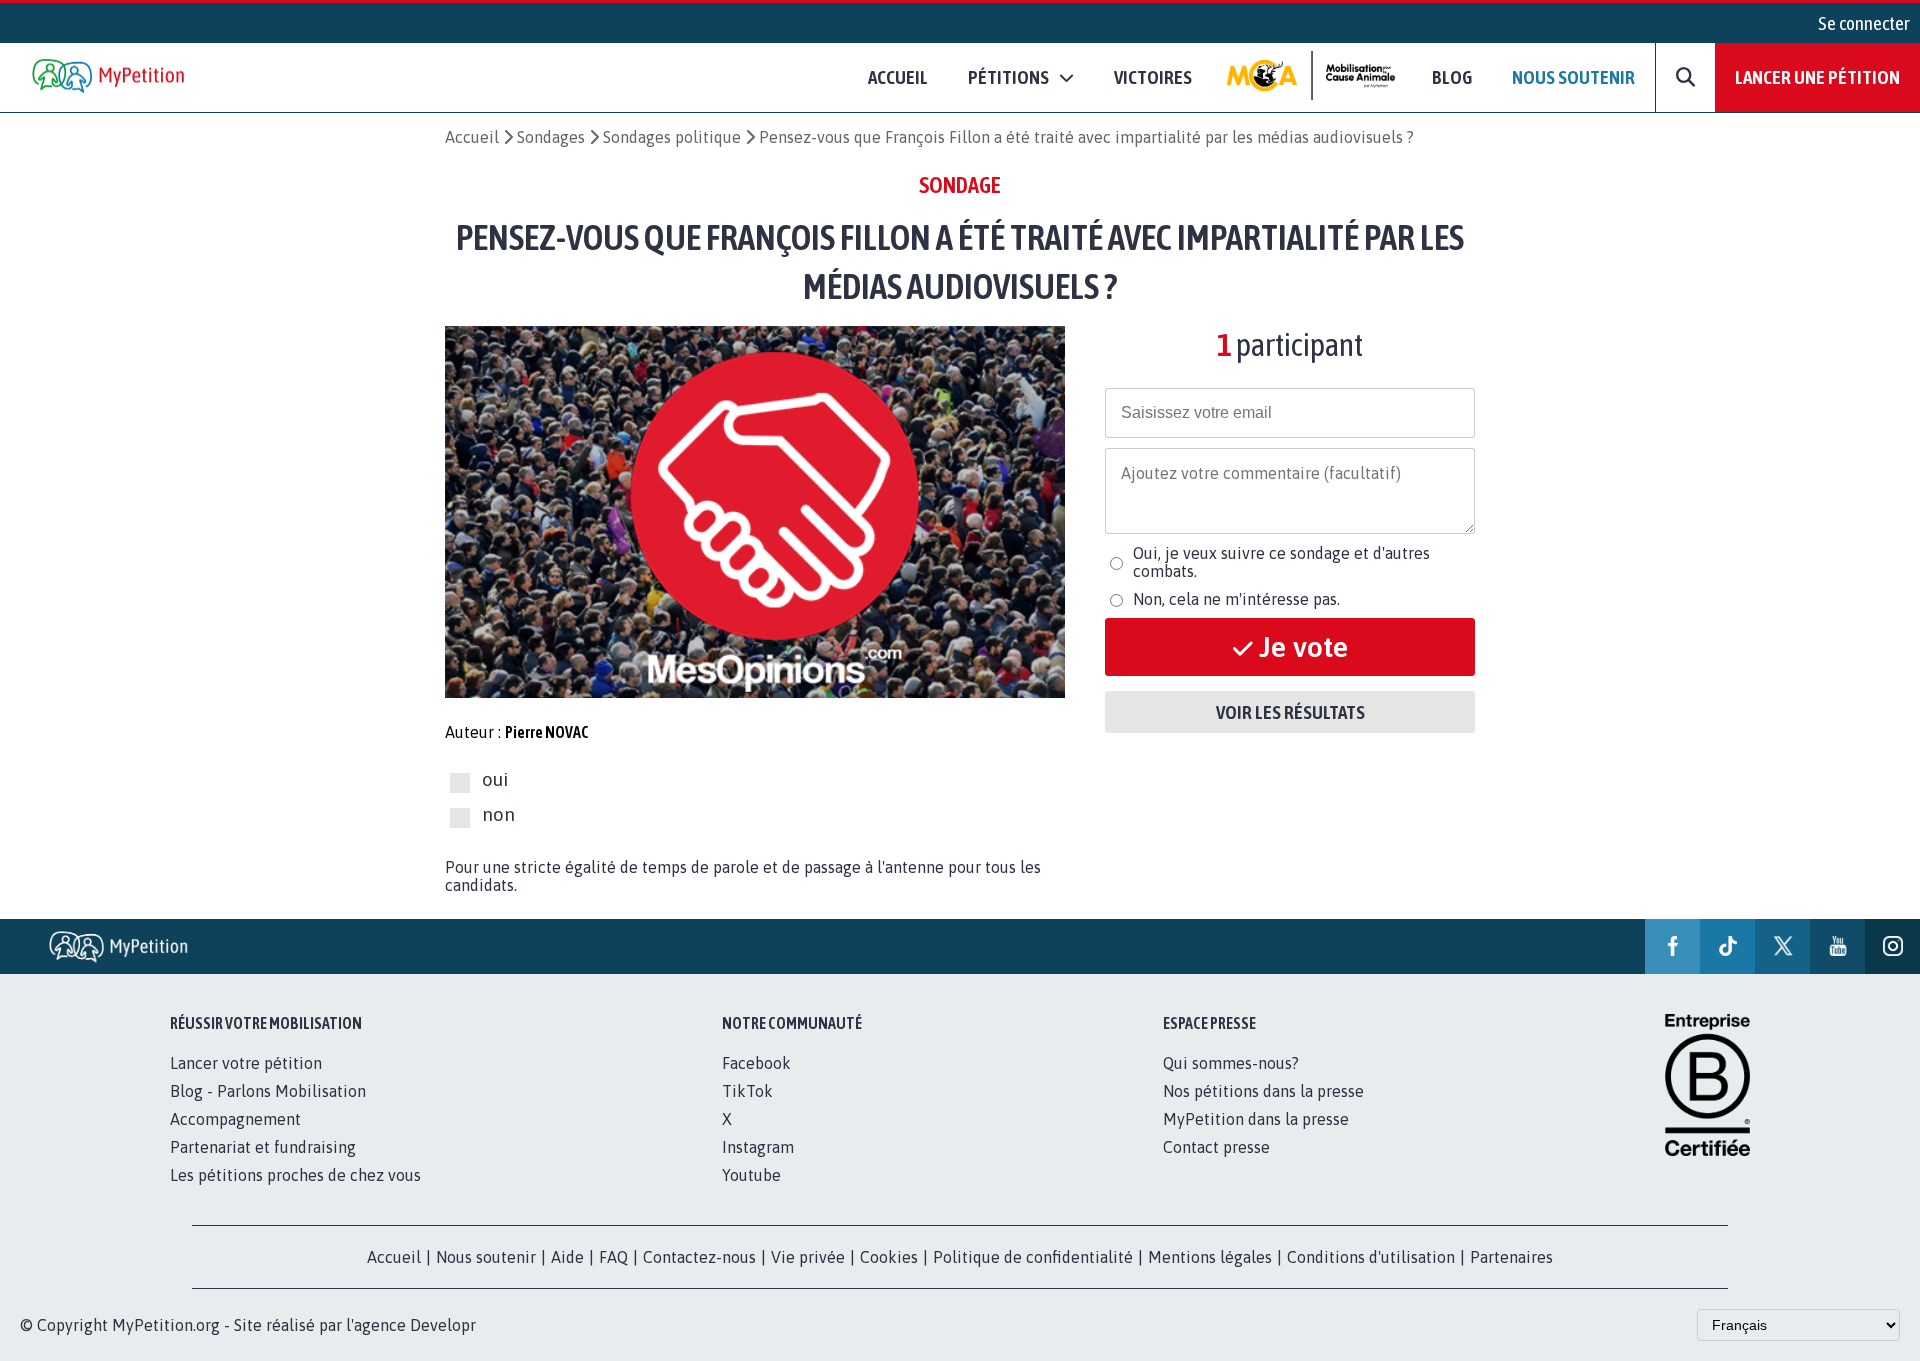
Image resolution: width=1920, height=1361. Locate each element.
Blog (1452, 77)
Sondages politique (672, 137)
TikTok (747, 1091)
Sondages (551, 137)
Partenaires (1511, 1257)
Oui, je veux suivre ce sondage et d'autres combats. (1281, 562)
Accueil (898, 77)
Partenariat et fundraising (263, 1147)
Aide (567, 1257)
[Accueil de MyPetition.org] (110, 77)
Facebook (756, 1063)
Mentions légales (1210, 1257)
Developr (443, 1325)
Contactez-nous (699, 1257)
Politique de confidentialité (1033, 1257)
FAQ (613, 1257)
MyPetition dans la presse (1256, 1119)
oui (495, 780)
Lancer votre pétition (246, 1063)
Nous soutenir (1573, 77)
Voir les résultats (1290, 712)
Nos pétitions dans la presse (1263, 1091)
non (498, 814)
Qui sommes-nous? (1231, 1063)
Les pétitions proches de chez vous (295, 1175)
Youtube (751, 1175)
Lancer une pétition (1817, 77)
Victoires (1153, 77)
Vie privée (808, 1257)
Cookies (889, 1257)
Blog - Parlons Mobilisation (268, 1091)
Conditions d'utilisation (1371, 1257)
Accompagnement (235, 1119)
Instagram (758, 1147)
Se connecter (1864, 23)
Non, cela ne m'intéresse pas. (1236, 599)
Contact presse (1216, 1147)
